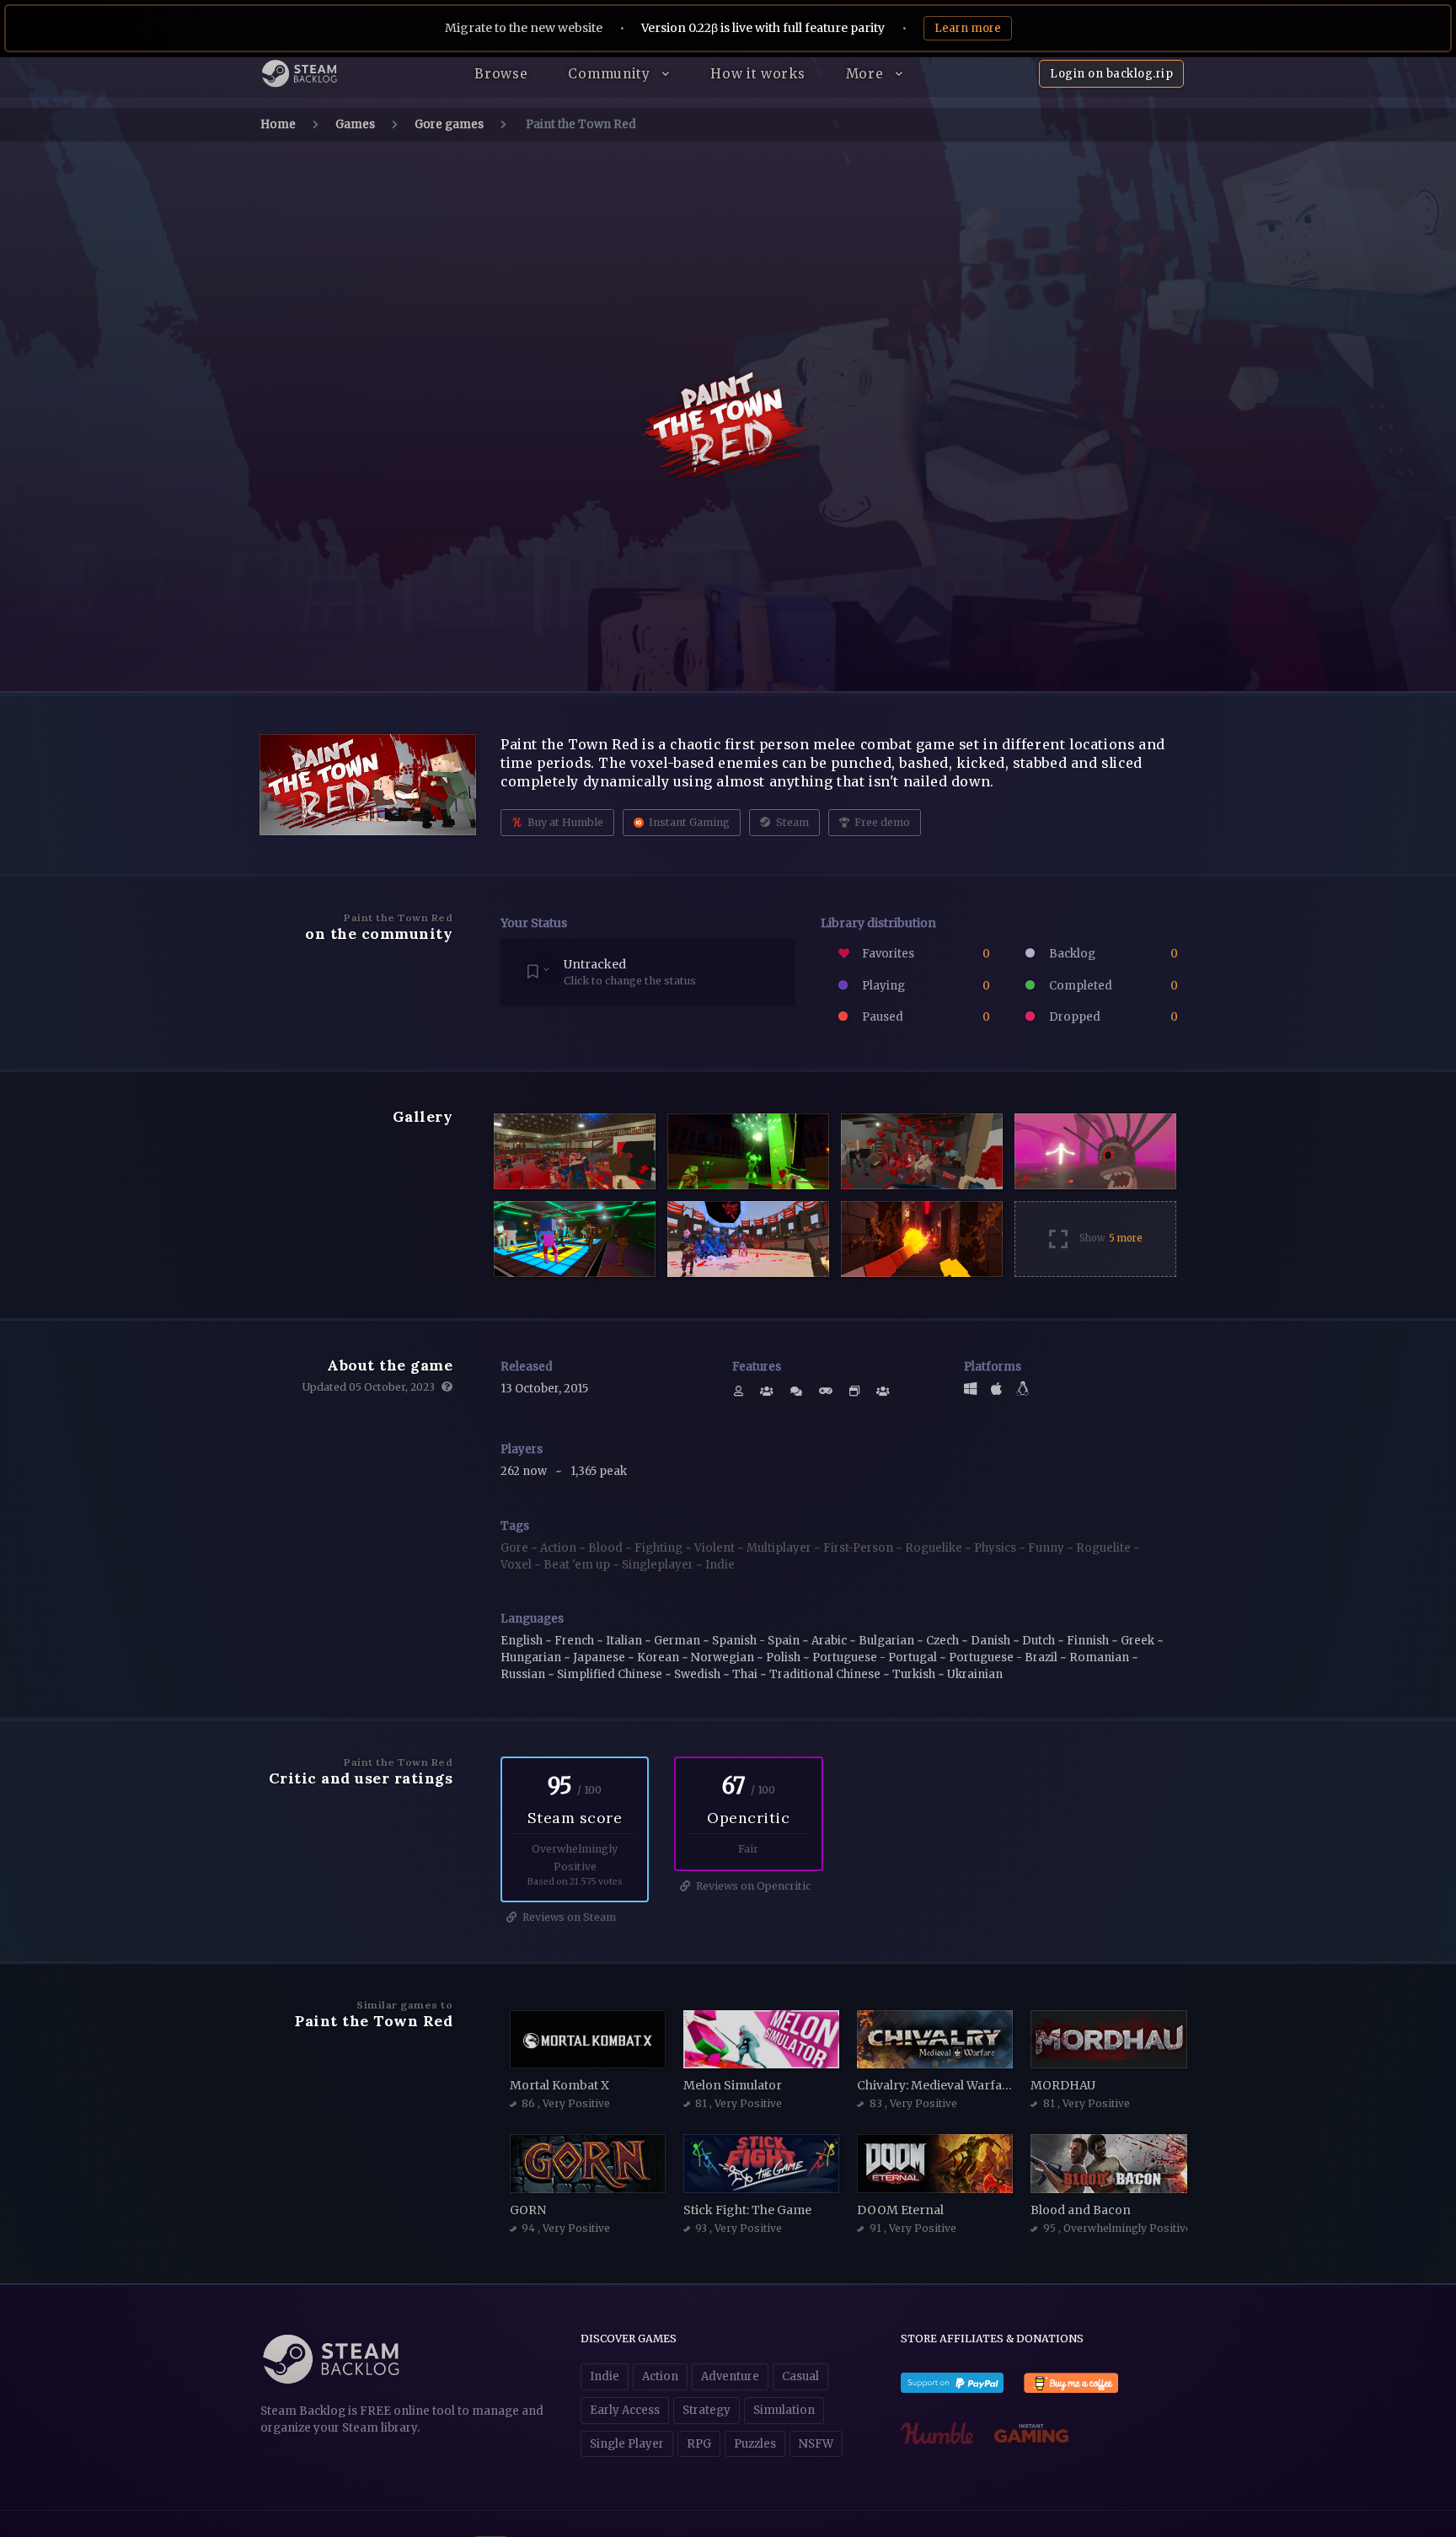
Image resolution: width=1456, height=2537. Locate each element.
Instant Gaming (688, 822)
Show (1111, 1238)
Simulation (784, 2410)
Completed (1112, 986)
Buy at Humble (564, 822)
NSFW (816, 2444)
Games (355, 124)
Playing (925, 986)
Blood (607, 1548)
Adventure (730, 2376)
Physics (996, 1548)
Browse (501, 74)
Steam (791, 822)
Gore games (449, 124)
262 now (525, 1471)
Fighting (660, 1548)
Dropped (1112, 1017)
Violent (716, 1548)
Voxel (517, 1565)
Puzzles (755, 2444)
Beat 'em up (578, 1565)
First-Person (859, 1548)
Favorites (925, 954)
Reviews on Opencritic (752, 1886)
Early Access (625, 2410)
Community (611, 74)
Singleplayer (659, 1565)
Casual (800, 2376)
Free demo (881, 822)
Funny (1047, 1548)
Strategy (707, 2410)
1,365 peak (599, 1471)
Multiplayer (780, 1548)
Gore (516, 1548)
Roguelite (1105, 1548)
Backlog (1112, 954)
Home (278, 124)
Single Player (627, 2444)
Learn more (968, 28)
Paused (925, 1017)
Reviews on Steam (568, 1917)
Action (559, 1548)
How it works (757, 74)
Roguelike (935, 1548)
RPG (699, 2444)
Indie (720, 1565)
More (867, 74)
